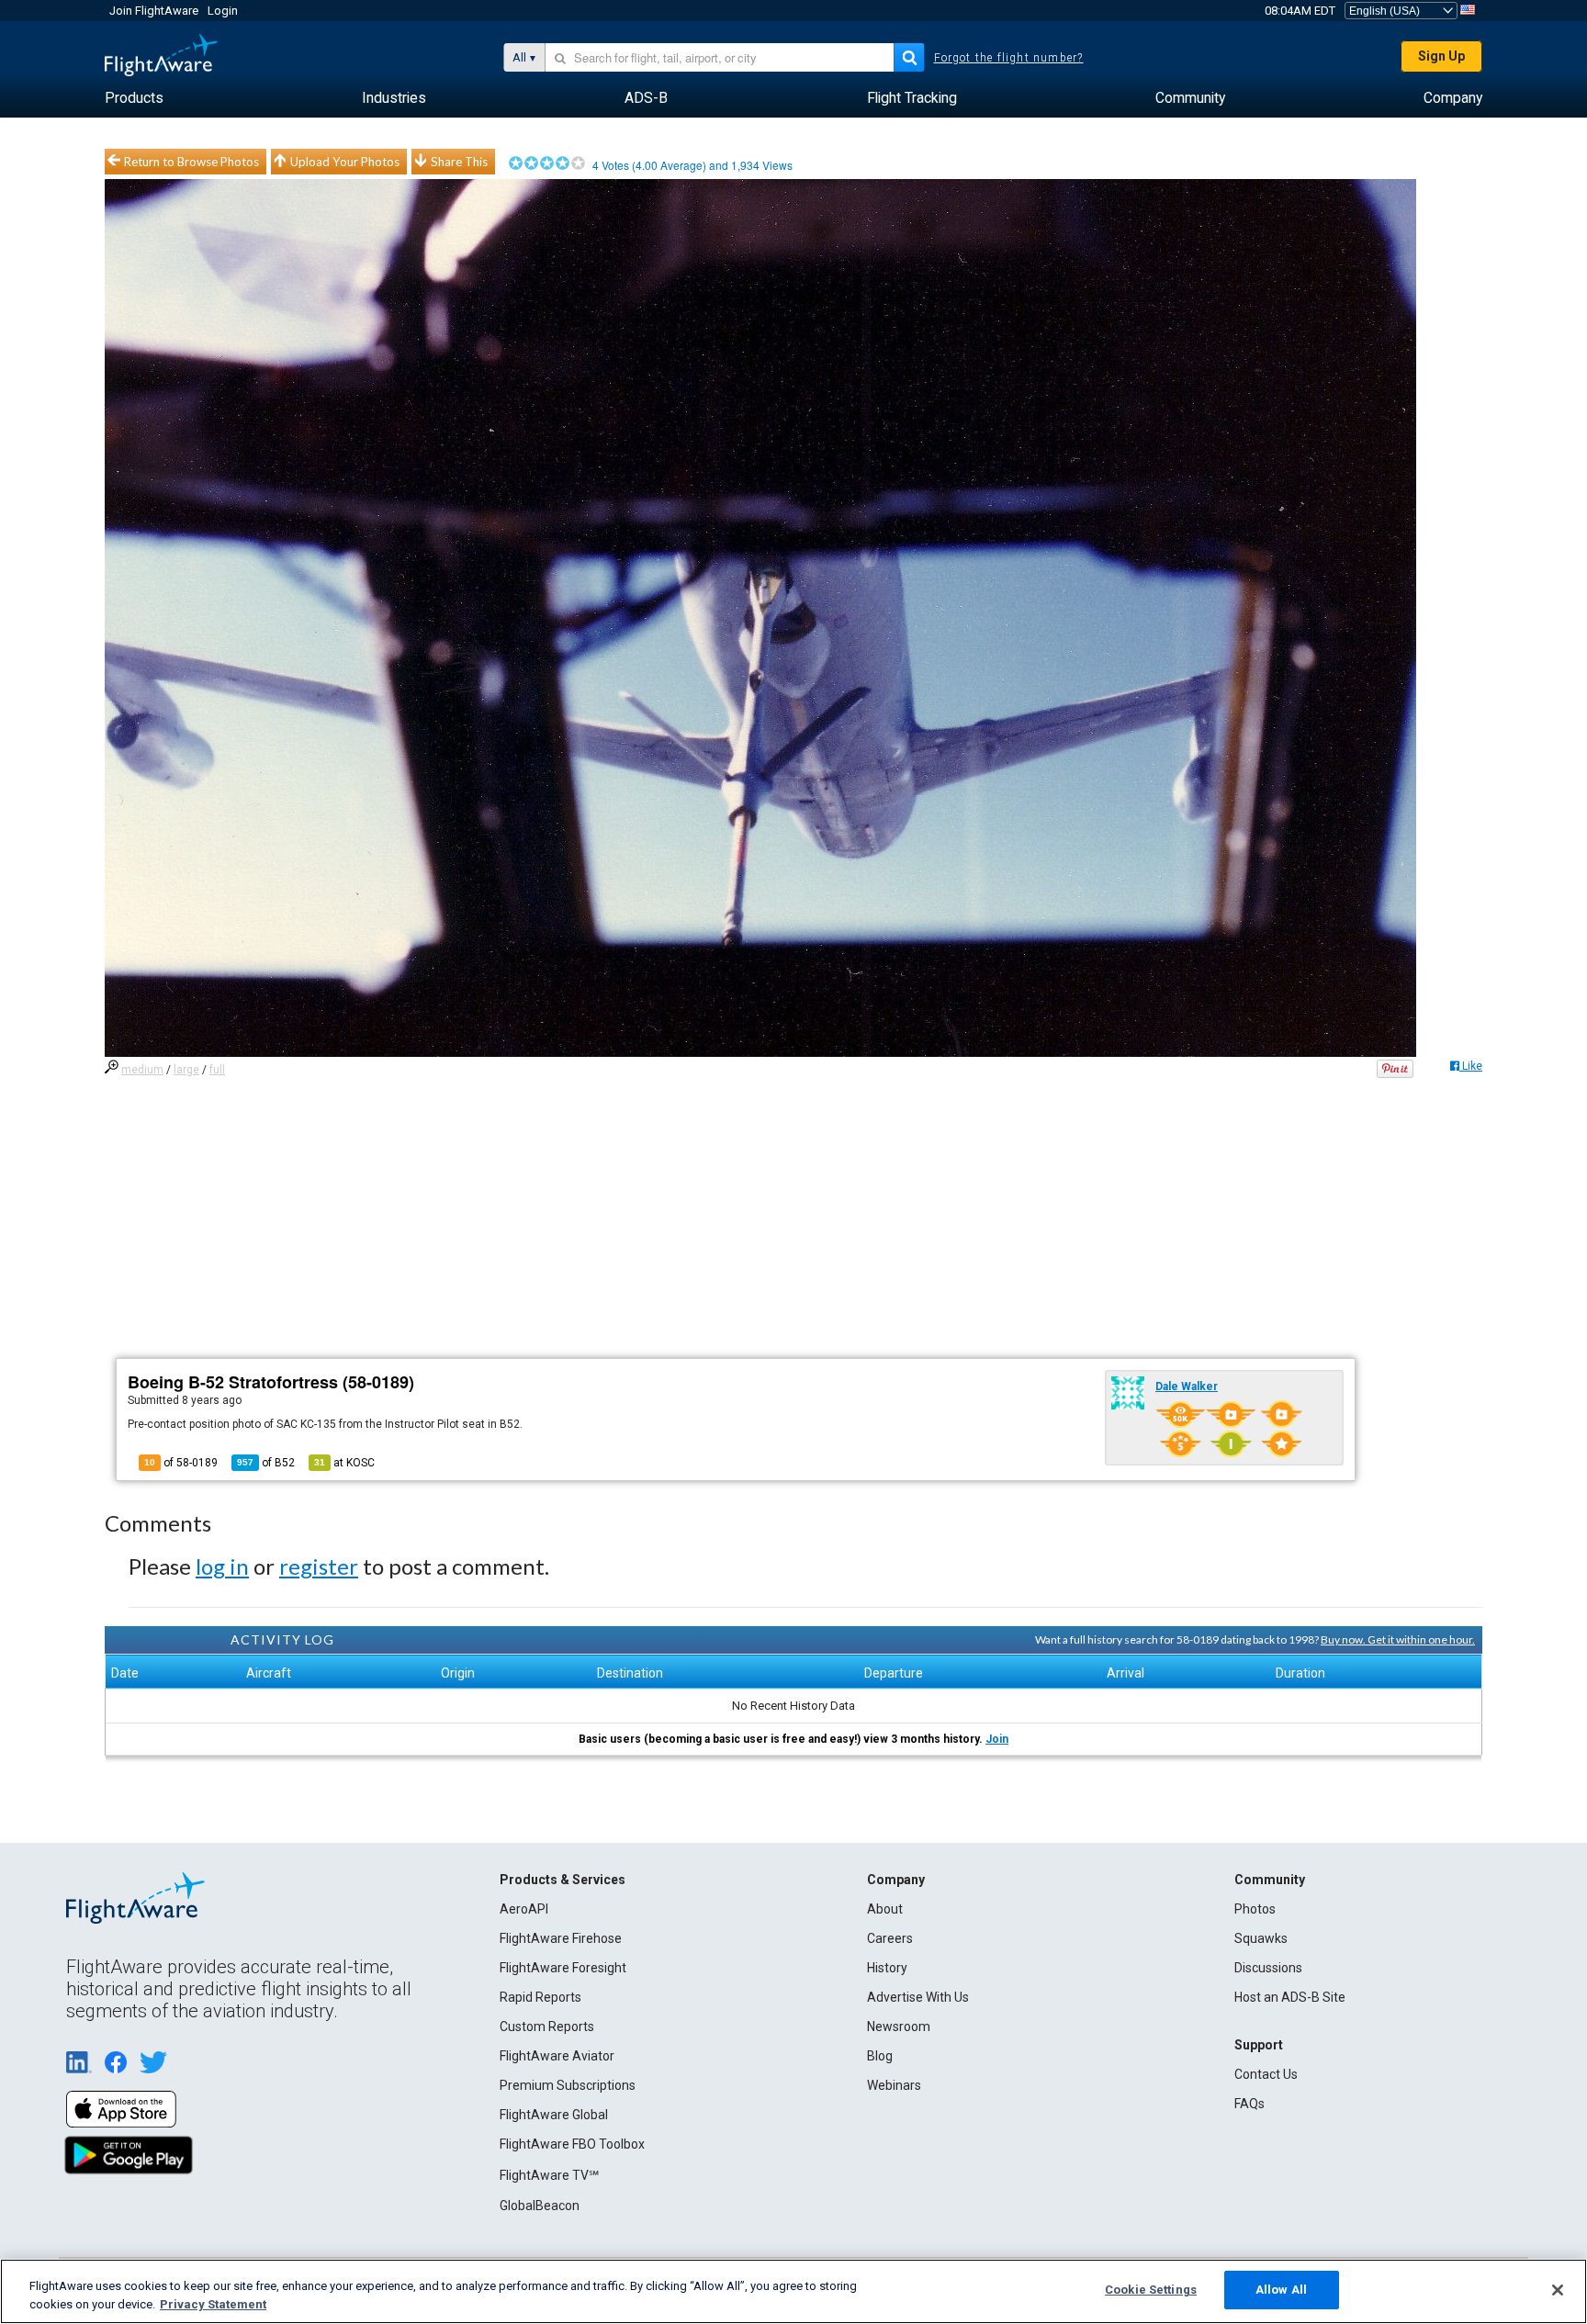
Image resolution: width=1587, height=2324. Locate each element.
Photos (1255, 1909)
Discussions (1268, 1968)
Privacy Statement (213, 2304)
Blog (880, 2056)
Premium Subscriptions (568, 2085)
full (217, 1070)
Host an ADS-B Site (1290, 1997)
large (186, 1070)
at (344, 1463)
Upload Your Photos (345, 162)
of (266, 1463)
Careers (890, 1938)
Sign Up (1441, 56)
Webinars (894, 2085)
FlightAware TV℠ (549, 2175)
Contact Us (1266, 2074)
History (887, 1968)
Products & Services (563, 1880)
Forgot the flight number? (1009, 58)
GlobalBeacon (540, 2206)
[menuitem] (134, 98)
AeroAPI (524, 1909)
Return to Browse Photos (191, 162)
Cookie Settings (1151, 2290)
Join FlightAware (154, 11)
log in (222, 1566)
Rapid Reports (540, 1997)
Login (223, 11)
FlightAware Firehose (561, 1938)
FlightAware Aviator (557, 2056)
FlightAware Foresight (563, 1968)
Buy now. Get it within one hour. (1398, 1639)
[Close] (1558, 2290)
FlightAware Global (554, 2115)
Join (997, 1739)
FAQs (1249, 2104)
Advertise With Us (918, 1997)
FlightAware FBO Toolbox (572, 2144)
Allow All (1281, 2290)
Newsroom (899, 2026)
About (885, 1909)
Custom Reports (547, 2026)
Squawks (1261, 1938)
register (319, 1566)
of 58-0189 (181, 1463)
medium (142, 1070)
